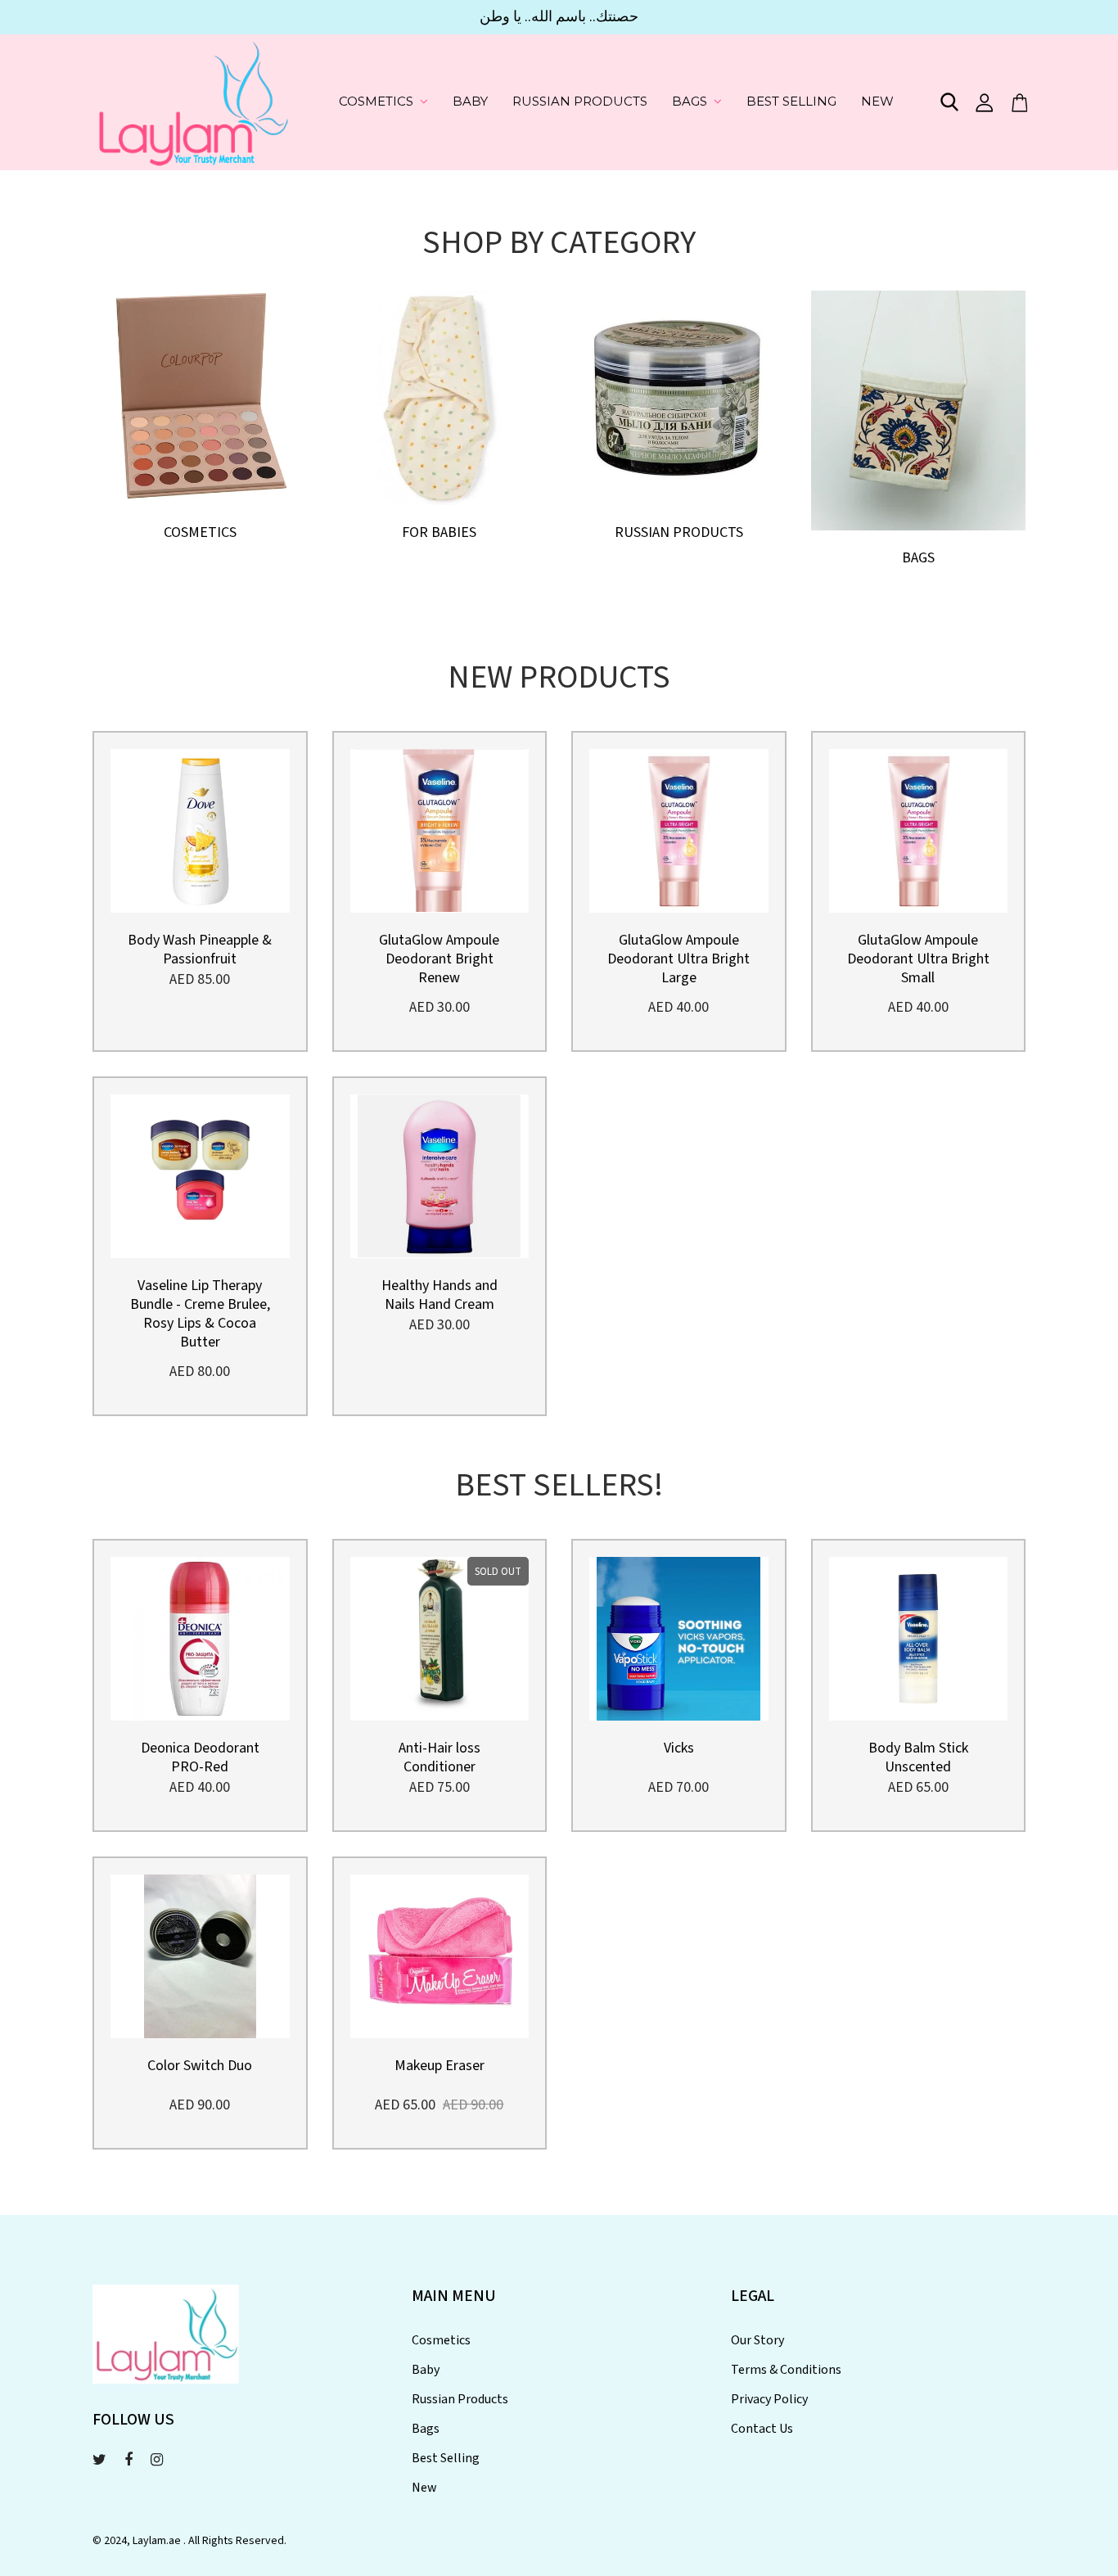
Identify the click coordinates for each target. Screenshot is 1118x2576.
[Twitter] (99, 2460)
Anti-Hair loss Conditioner (440, 1757)
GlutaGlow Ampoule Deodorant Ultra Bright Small (918, 959)
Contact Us (762, 2429)
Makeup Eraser (440, 2066)
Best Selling (791, 101)
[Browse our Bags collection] (918, 409)
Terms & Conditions (786, 2370)
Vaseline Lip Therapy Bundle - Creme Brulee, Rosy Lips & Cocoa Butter (200, 1314)
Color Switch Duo (200, 2066)
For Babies (439, 532)
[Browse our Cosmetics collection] (200, 396)
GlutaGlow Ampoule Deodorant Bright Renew (439, 959)
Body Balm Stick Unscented (918, 1757)
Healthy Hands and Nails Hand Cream (440, 1295)
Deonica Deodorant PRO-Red (200, 1757)
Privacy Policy (769, 2399)
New (877, 101)
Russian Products (580, 101)
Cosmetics (376, 101)
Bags (690, 101)
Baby (470, 101)
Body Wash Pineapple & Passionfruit (200, 950)
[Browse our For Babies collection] (440, 396)
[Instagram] (157, 2460)
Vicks (679, 1748)
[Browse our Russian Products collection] (679, 396)
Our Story (757, 2340)
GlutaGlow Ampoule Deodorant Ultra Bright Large (678, 959)
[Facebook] (128, 2460)
